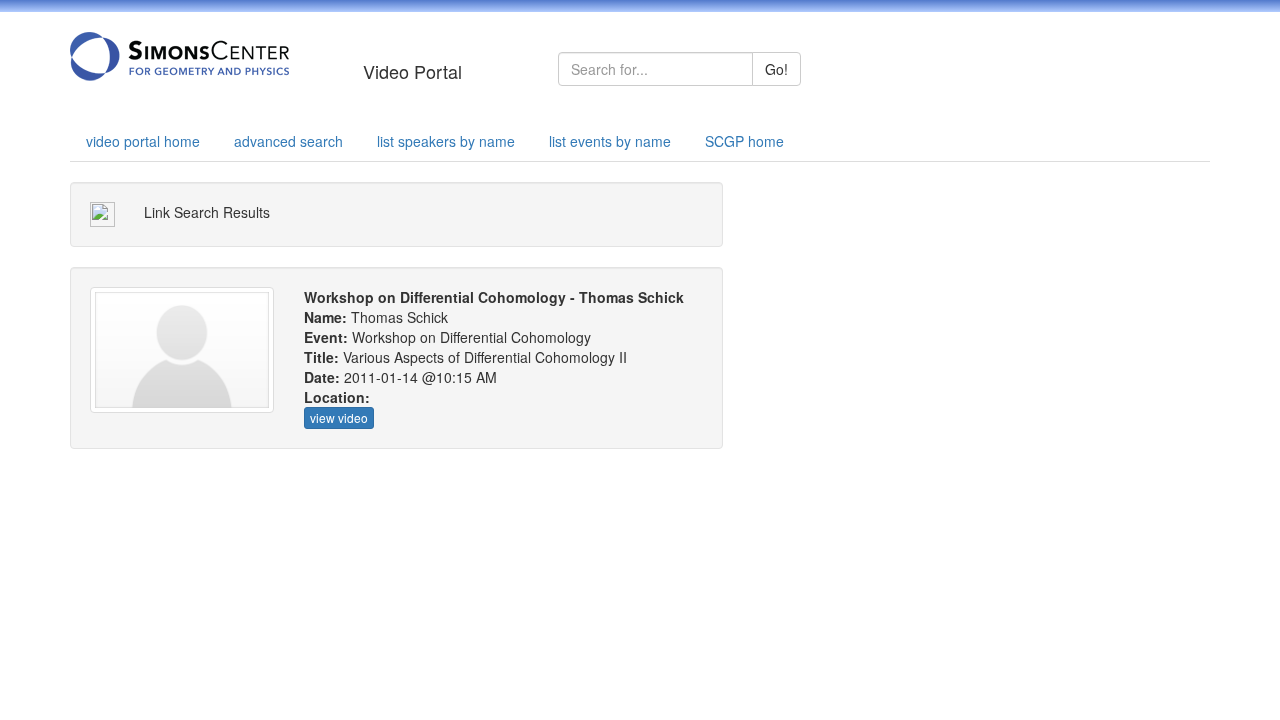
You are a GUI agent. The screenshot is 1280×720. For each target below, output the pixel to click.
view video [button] (339, 417)
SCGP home (744, 141)
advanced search (288, 141)
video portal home (143, 141)
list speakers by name (446, 141)
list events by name (610, 141)
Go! (776, 69)
